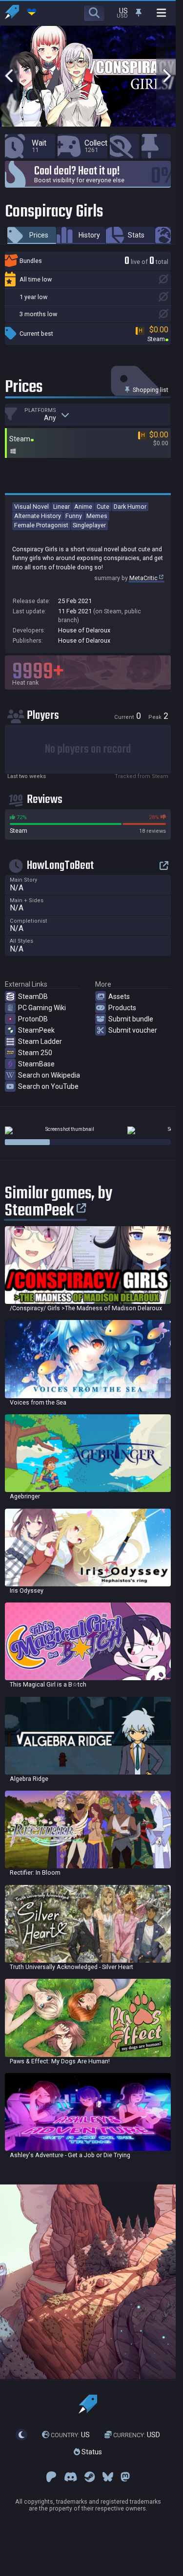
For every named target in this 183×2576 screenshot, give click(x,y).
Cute (103, 507)
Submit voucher (133, 1030)
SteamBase (36, 1064)
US (70, 2435)
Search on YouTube (48, 1086)
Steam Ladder (40, 1041)
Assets (119, 996)
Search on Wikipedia (49, 1075)
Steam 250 (35, 1053)
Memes (97, 516)
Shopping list (150, 390)
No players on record (88, 749)
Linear (61, 507)
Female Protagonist (41, 525)
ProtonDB (33, 1019)
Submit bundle (131, 1019)
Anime (83, 507)
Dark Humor (130, 507)
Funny (74, 516)
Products (122, 1008)
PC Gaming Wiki (42, 1008)
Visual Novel (31, 507)
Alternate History (38, 516)
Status (91, 2452)
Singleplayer (89, 525)
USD (137, 2435)
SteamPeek (36, 1030)
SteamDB (33, 996)
